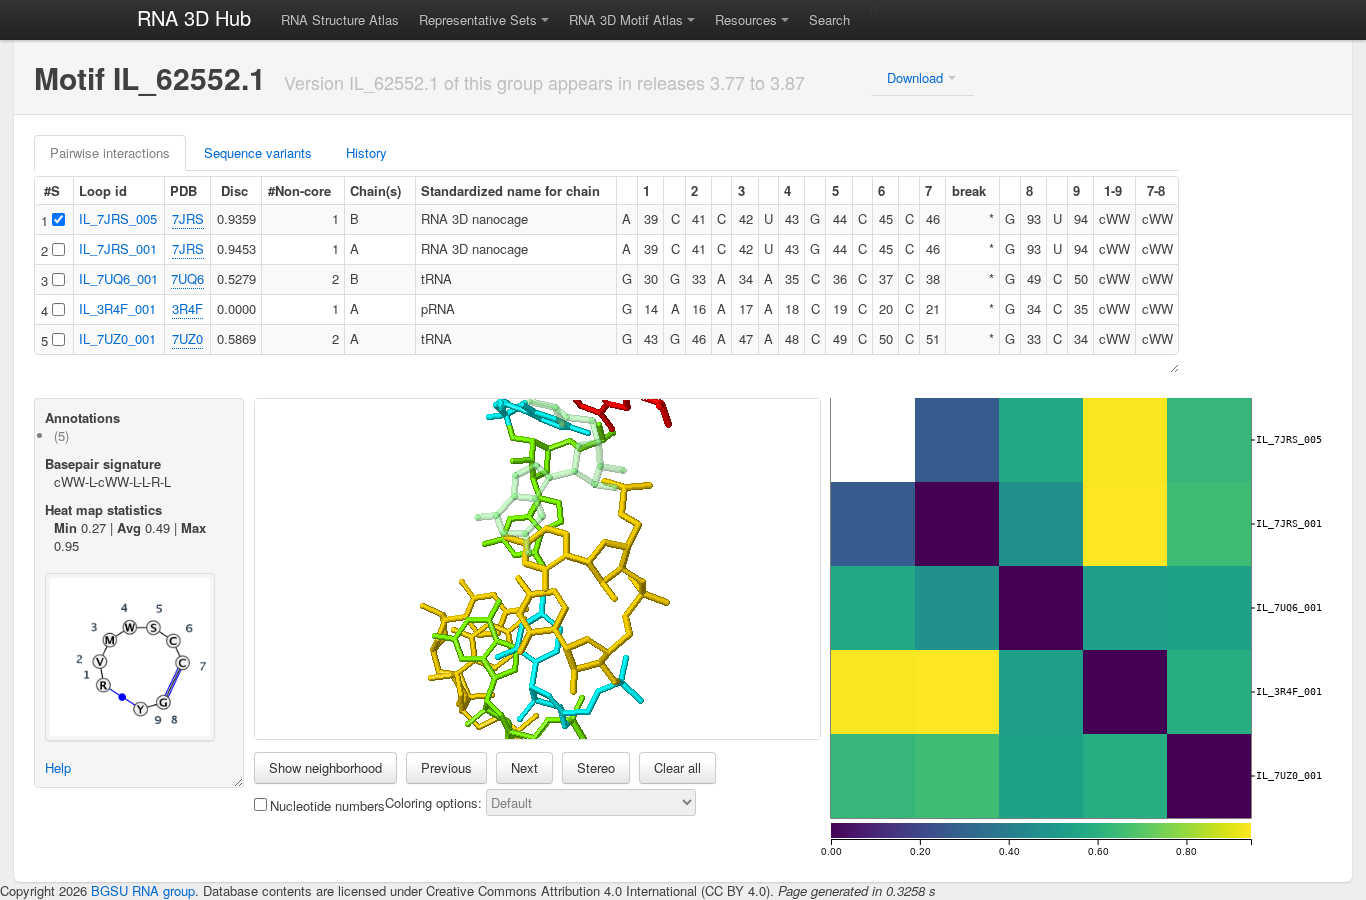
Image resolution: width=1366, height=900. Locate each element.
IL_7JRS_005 (118, 218)
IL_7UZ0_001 (117, 338)
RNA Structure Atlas (340, 19)
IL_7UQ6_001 (118, 278)
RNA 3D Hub (194, 17)
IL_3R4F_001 (117, 308)
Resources (746, 19)
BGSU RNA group (143, 890)
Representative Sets (478, 19)
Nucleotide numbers (327, 805)
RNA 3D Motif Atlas (626, 19)
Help (58, 767)
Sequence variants (258, 152)
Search (829, 19)
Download (915, 77)
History (366, 152)
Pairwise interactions (110, 152)
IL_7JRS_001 (118, 248)
